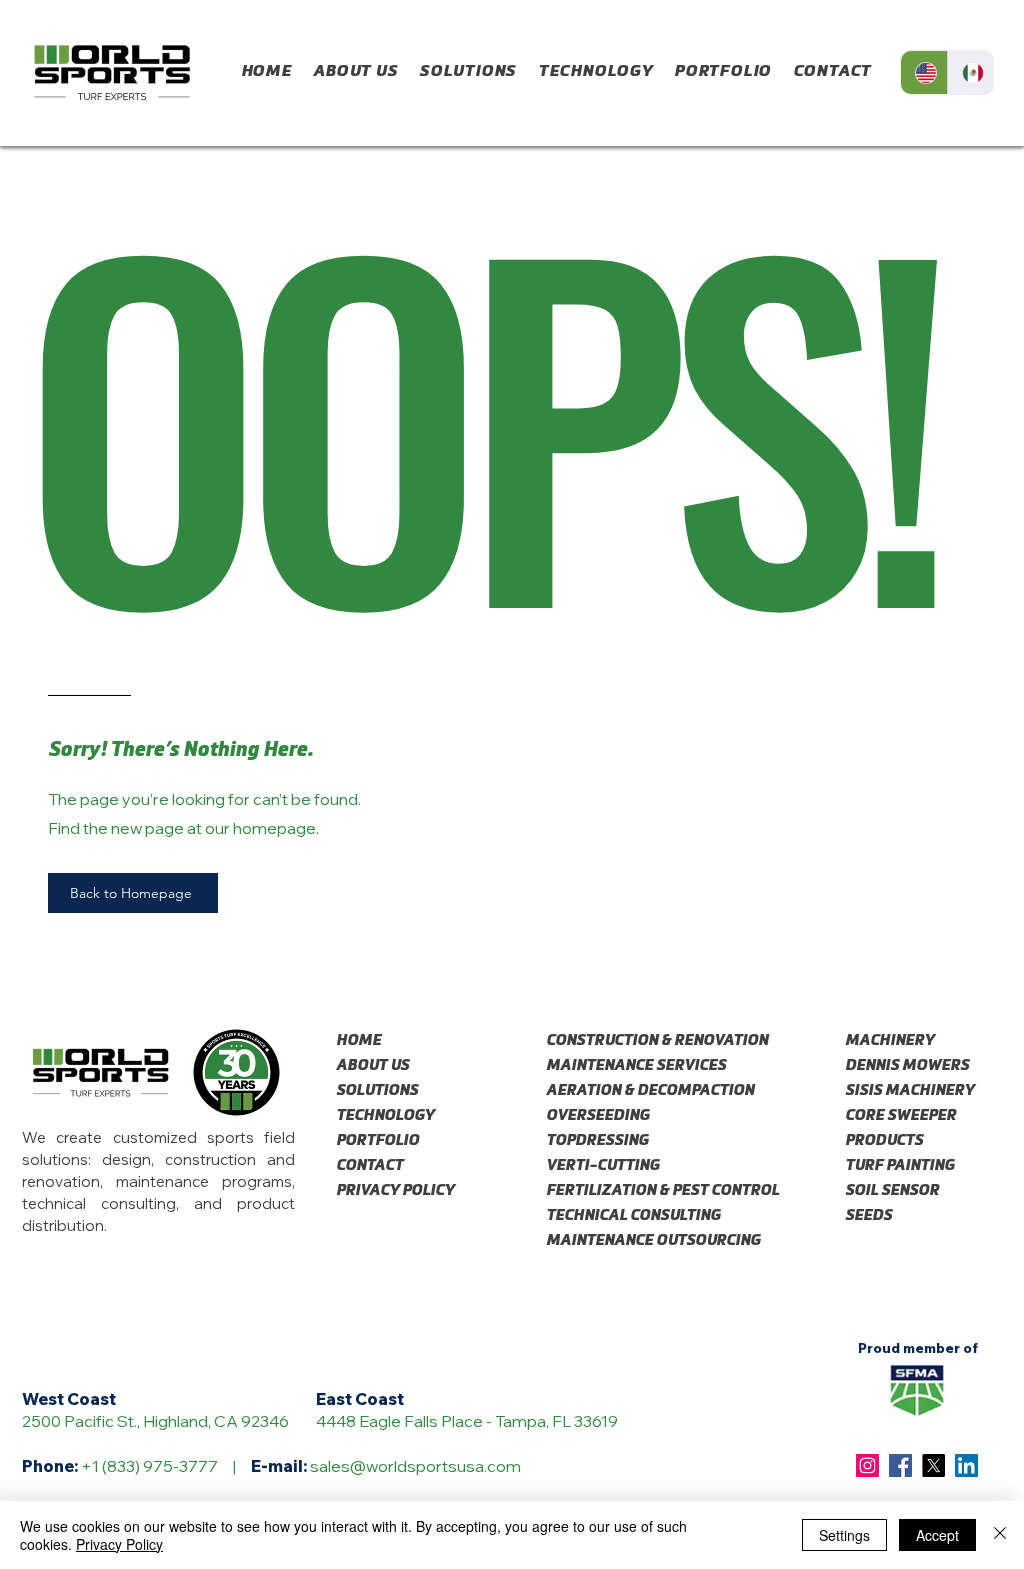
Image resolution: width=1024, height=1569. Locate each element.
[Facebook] (900, 1465)
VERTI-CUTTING (602, 1165)
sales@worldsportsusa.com (415, 1466)
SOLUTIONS (377, 1090)
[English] (924, 72)
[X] (933, 1465)
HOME (358, 1040)
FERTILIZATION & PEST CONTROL (623, 1190)
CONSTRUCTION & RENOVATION (623, 1040)
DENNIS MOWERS (907, 1065)
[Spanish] (970, 72)
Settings (844, 1535)
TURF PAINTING (899, 1165)
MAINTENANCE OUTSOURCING (623, 1240)
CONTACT (369, 1165)
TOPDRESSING (597, 1140)
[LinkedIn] (966, 1465)
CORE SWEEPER (900, 1115)
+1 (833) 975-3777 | (166, 1466)
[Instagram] (867, 1465)
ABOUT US (372, 1065)
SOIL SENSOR (892, 1190)
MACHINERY (889, 1040)
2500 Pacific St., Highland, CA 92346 (155, 1421)
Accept (937, 1535)
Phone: (51, 1466)
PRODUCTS (884, 1140)
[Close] (1000, 1535)
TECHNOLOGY (385, 1115)
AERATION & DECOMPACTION (623, 1090)
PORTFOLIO (377, 1140)
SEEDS (868, 1215)
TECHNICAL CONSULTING (623, 1215)
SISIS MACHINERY (909, 1090)
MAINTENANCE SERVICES (623, 1065)
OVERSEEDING (597, 1115)
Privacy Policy (119, 1544)
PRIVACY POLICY (394, 1190)
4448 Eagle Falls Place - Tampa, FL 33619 (467, 1421)
